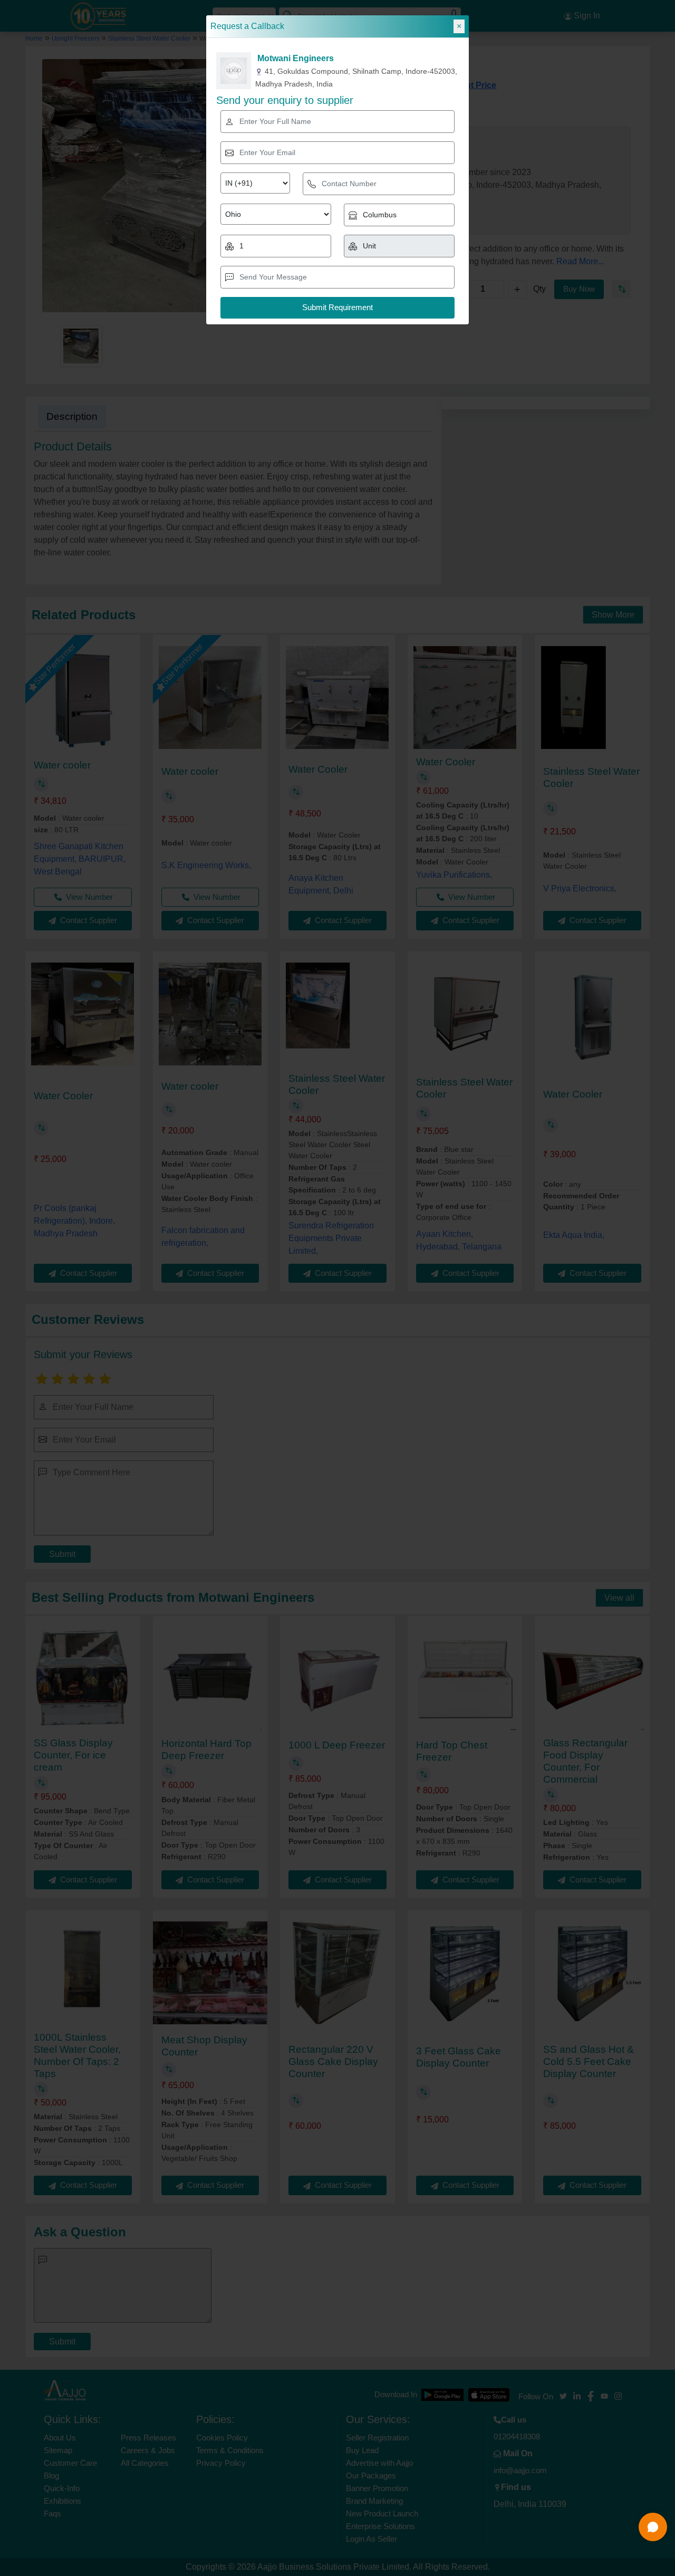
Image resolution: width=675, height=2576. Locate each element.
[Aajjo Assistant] (653, 2527)
